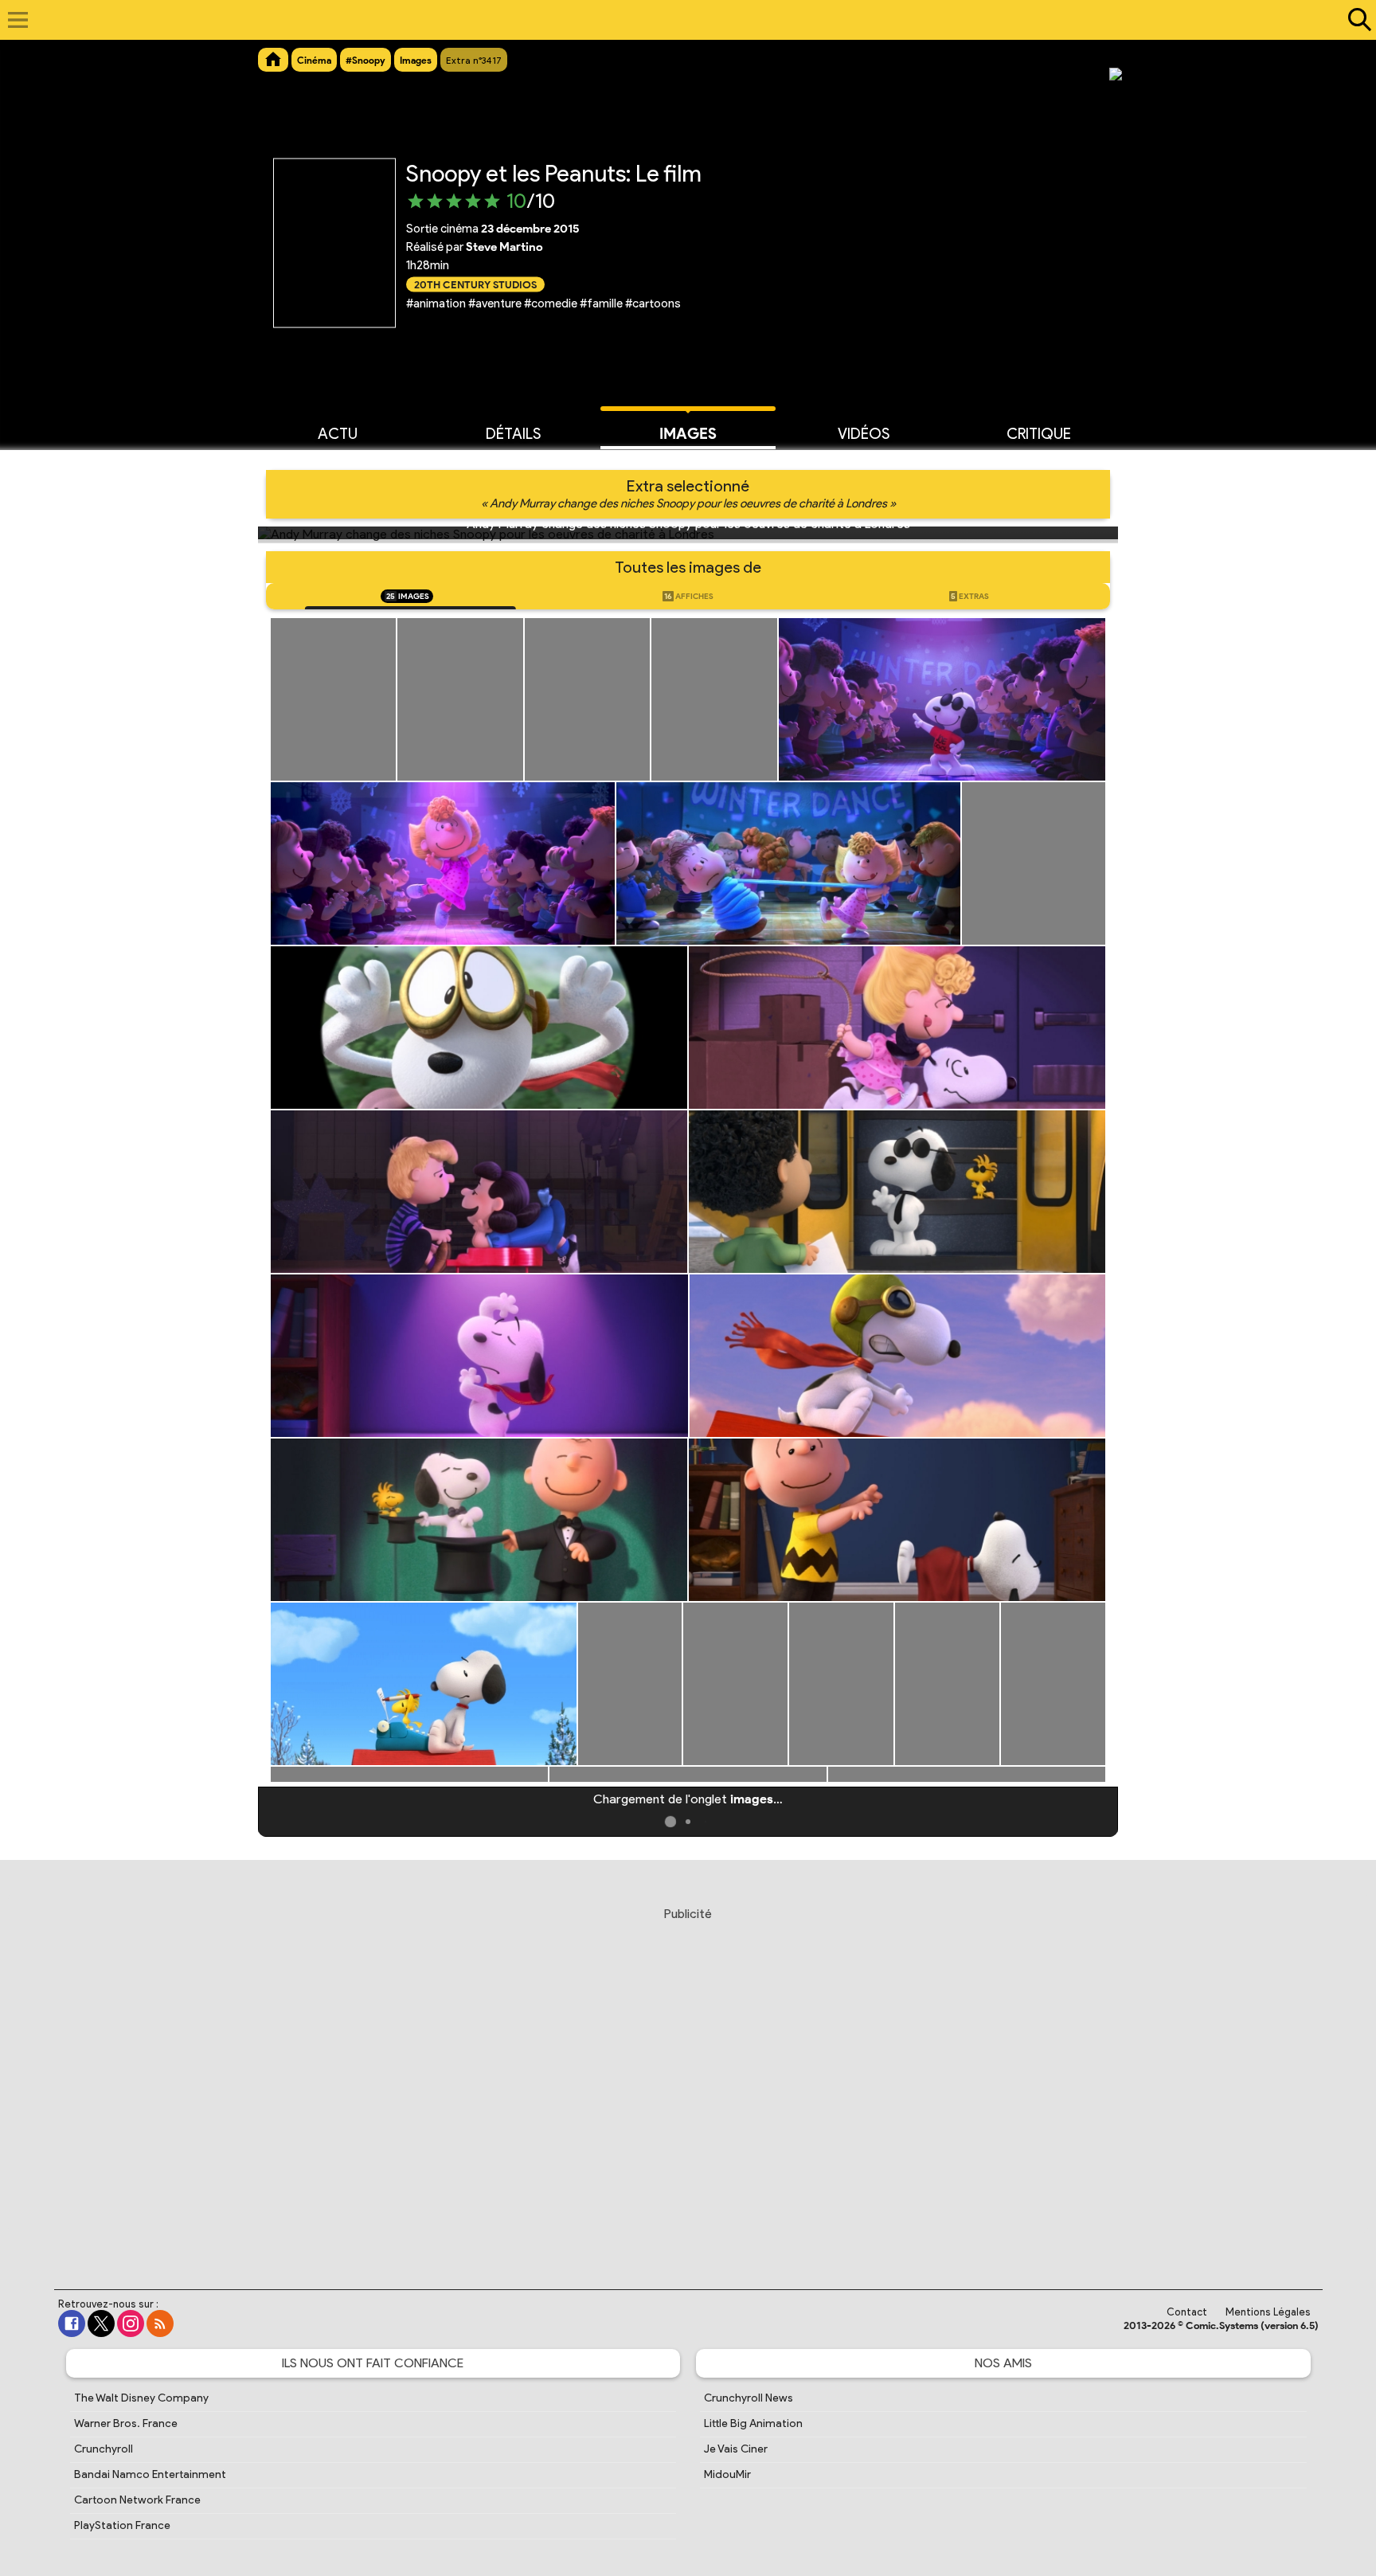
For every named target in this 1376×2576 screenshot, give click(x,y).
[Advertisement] (688, 2083)
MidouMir (727, 2474)
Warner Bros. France (126, 2423)
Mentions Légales (1268, 2312)
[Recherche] (1356, 20)
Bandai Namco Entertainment (150, 2474)
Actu (338, 434)
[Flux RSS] (160, 2323)
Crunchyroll (104, 2449)
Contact (1187, 2312)
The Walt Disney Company (141, 2398)
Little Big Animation (753, 2423)
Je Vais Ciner (736, 2449)
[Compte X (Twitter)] (101, 2323)
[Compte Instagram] (131, 2323)
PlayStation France (122, 2525)
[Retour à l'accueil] (680, 20)
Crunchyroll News (749, 2398)
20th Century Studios (475, 284)
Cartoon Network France (137, 2500)
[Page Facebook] (72, 2323)
